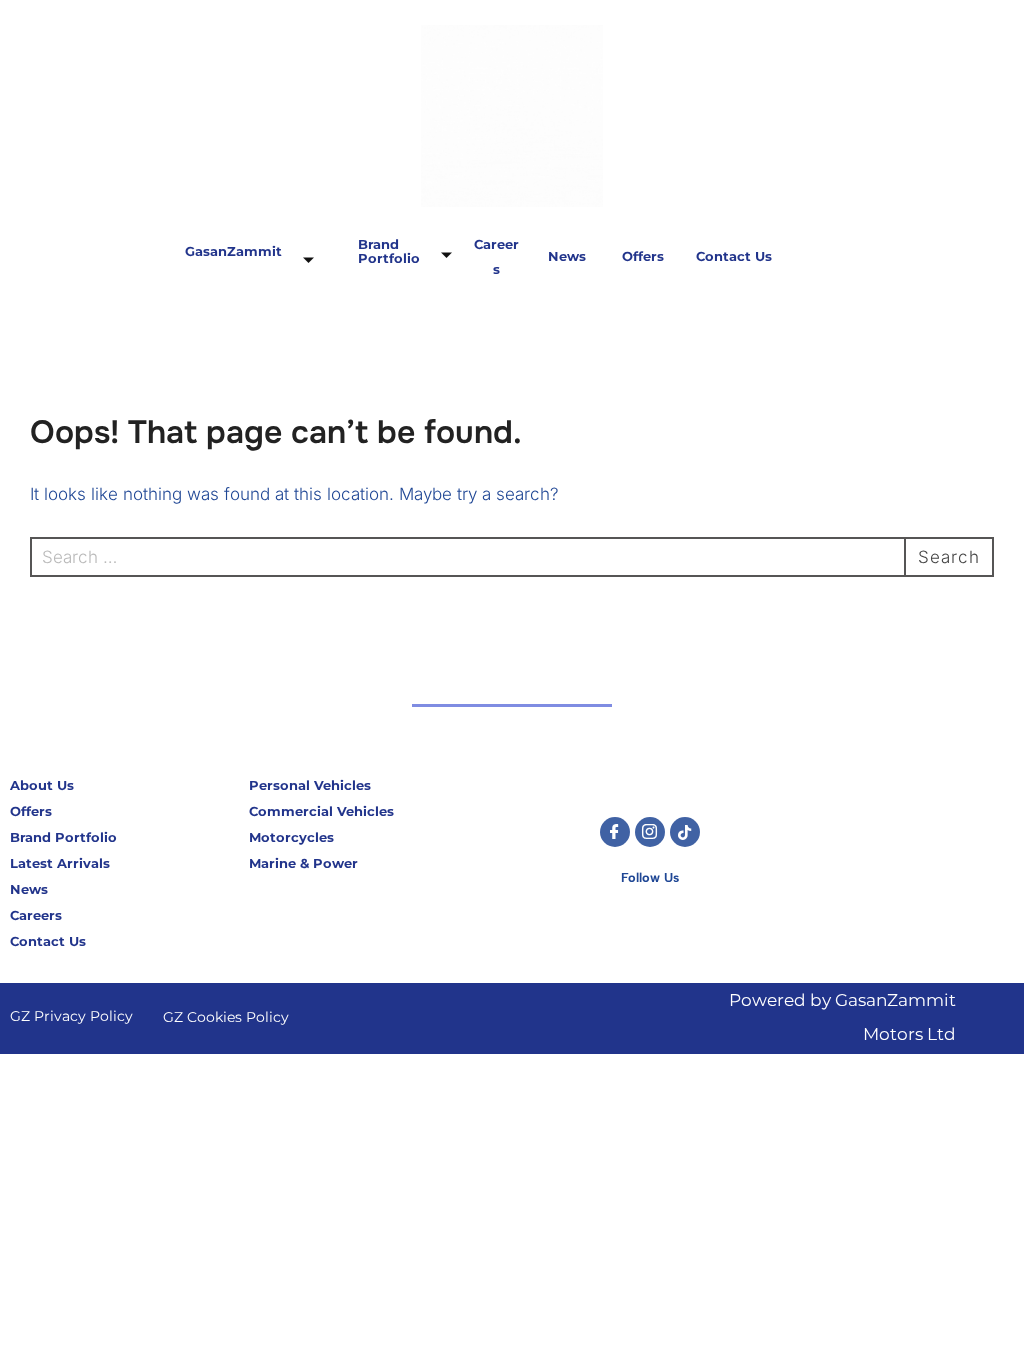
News (568, 256)
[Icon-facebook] (615, 832)
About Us (42, 785)
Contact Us (734, 256)
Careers (36, 915)
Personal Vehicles (310, 785)
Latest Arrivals (60, 863)
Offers (643, 256)
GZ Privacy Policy (71, 1016)
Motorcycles (291, 837)
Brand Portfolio (389, 251)
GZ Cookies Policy (226, 1017)
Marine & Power (303, 863)
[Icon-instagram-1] (650, 832)
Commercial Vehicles (321, 811)
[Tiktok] (685, 832)
